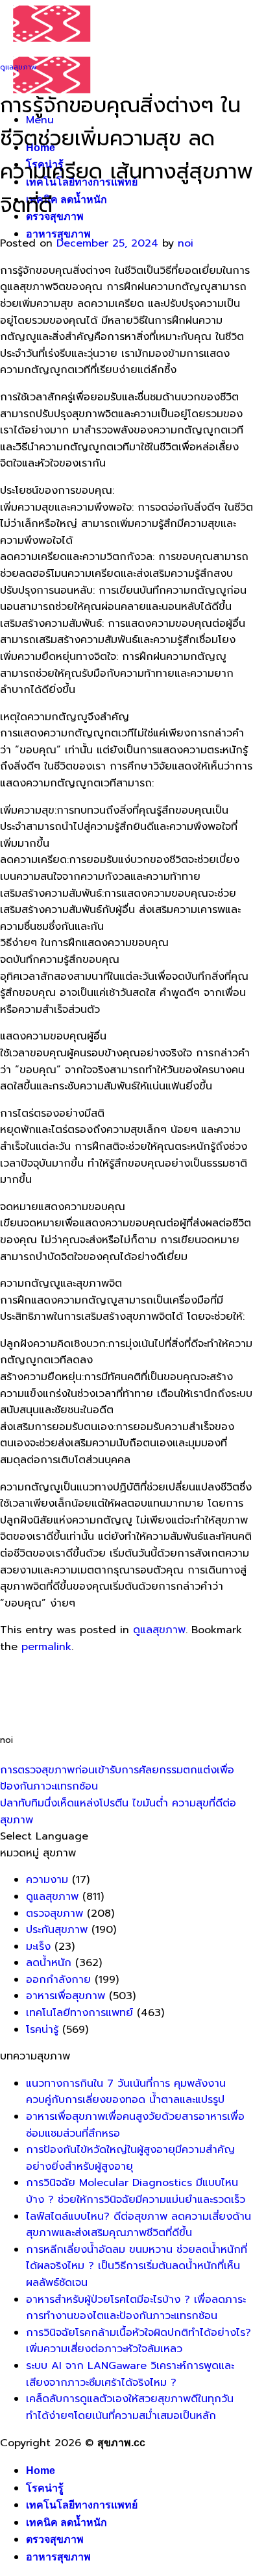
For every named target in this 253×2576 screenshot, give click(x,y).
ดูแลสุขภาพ (18, 67)
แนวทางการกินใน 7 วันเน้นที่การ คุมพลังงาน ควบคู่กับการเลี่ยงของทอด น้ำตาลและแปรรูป (126, 2092)
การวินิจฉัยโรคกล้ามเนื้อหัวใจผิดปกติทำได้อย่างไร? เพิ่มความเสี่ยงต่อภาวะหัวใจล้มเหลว (139, 2341)
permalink (46, 1647)
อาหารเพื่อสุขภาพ (66, 1996)
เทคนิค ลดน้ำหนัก (66, 200)
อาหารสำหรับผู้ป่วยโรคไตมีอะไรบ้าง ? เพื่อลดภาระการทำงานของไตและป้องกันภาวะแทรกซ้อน (136, 2308)
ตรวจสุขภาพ (55, 216)
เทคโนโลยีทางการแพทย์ (79, 2013)
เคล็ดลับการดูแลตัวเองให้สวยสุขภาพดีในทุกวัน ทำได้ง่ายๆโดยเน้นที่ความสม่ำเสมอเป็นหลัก (130, 2407)
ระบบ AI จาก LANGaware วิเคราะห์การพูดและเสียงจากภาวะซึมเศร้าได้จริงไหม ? (130, 2374)
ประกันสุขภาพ (57, 1930)
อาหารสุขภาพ (58, 234)
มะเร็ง (38, 1947)
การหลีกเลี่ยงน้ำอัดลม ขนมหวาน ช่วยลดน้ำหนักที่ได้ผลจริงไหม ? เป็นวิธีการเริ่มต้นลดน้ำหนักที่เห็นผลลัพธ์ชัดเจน (137, 2266)
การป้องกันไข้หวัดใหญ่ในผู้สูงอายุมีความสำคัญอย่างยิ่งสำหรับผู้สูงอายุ (130, 2158)
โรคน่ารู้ (42, 2030)
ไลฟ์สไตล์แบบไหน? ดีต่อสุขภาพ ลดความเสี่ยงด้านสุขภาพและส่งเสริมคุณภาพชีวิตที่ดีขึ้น (139, 2225)
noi (186, 243)
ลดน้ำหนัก (49, 1963)
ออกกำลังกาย (58, 1980)
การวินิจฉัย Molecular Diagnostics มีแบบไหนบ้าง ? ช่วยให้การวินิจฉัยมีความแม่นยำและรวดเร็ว (136, 2191)
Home (41, 2471)
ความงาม (47, 1880)
